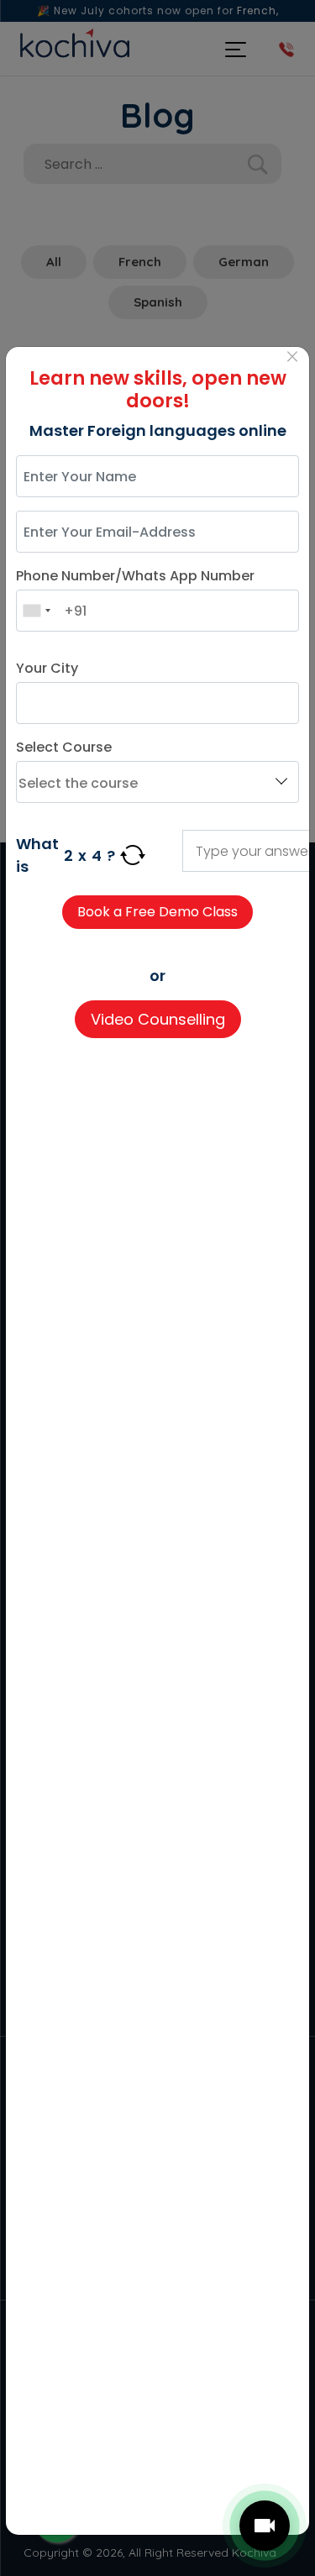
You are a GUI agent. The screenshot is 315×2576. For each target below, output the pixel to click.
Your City (47, 668)
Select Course (64, 747)
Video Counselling (158, 1019)
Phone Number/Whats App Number (135, 576)
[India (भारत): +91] (36, 611)
